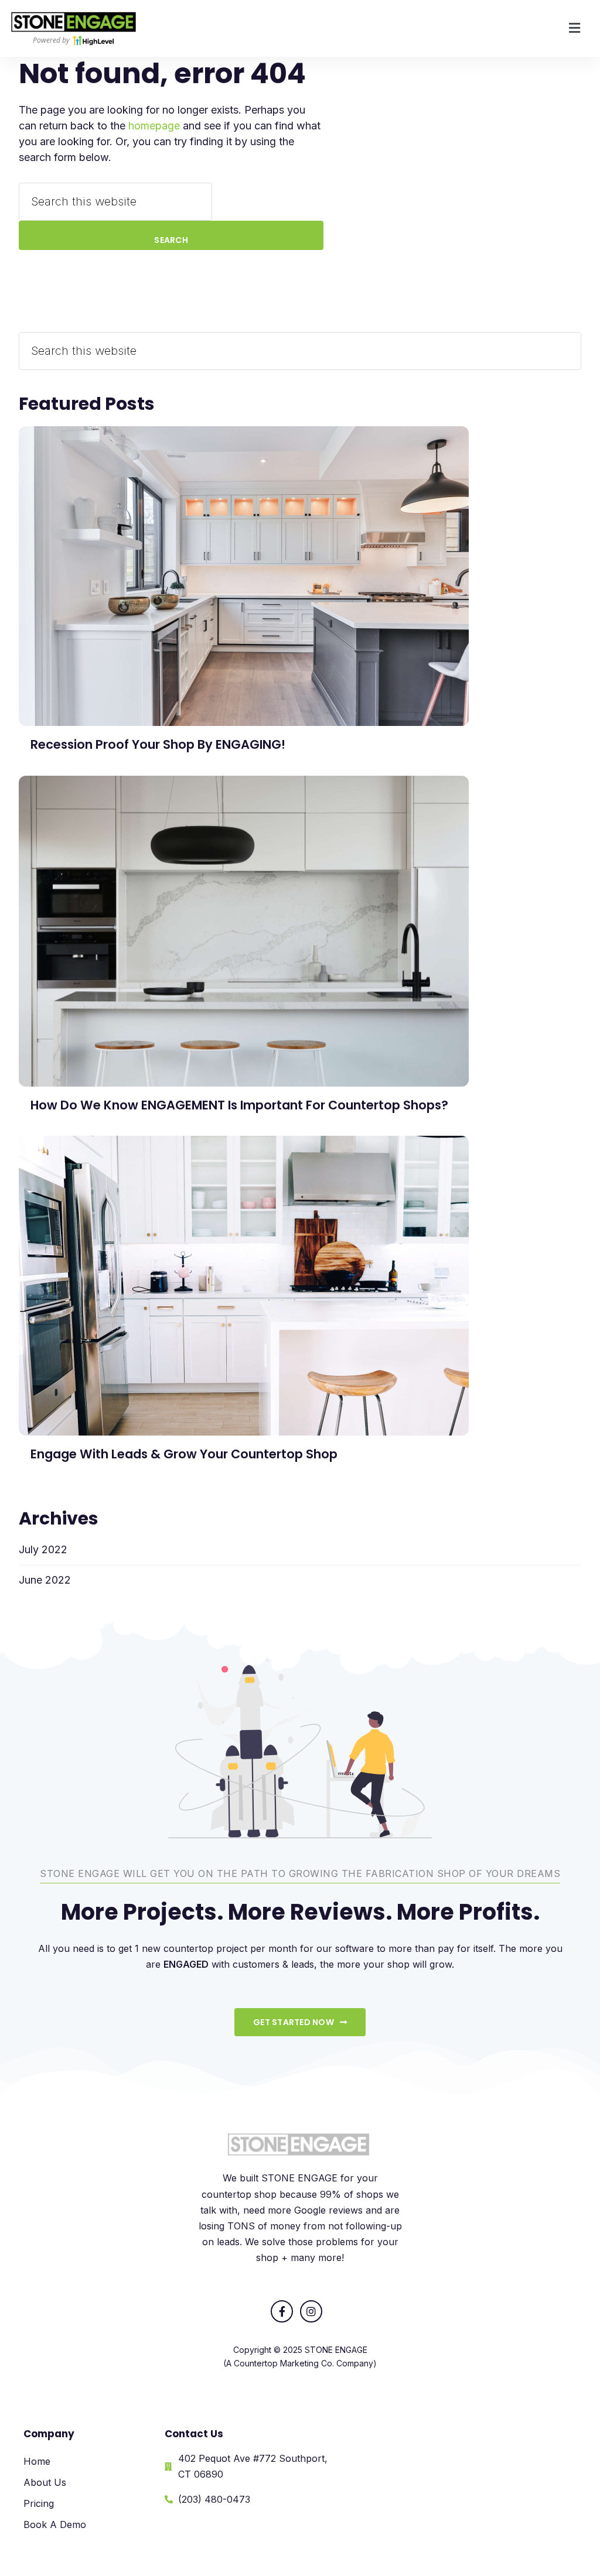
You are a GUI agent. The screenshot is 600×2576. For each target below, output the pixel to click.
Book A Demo (55, 2524)
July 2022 (43, 1549)
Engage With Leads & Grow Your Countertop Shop (184, 1454)
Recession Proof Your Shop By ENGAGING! (158, 744)
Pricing (39, 2503)
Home (37, 2461)
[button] (575, 28)
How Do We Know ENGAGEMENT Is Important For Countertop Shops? (239, 1105)
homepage (154, 126)
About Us (45, 2482)
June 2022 (45, 1580)
